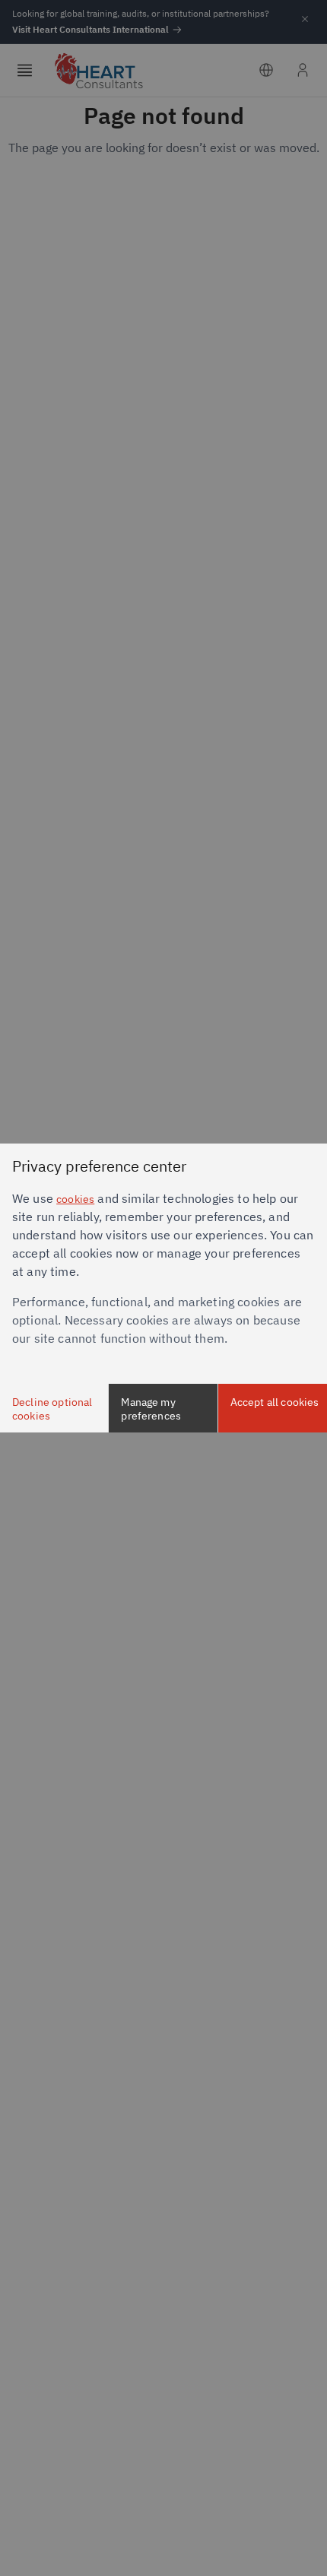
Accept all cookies (275, 1402)
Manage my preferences (151, 1409)
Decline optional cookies (52, 1409)
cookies (75, 1199)
